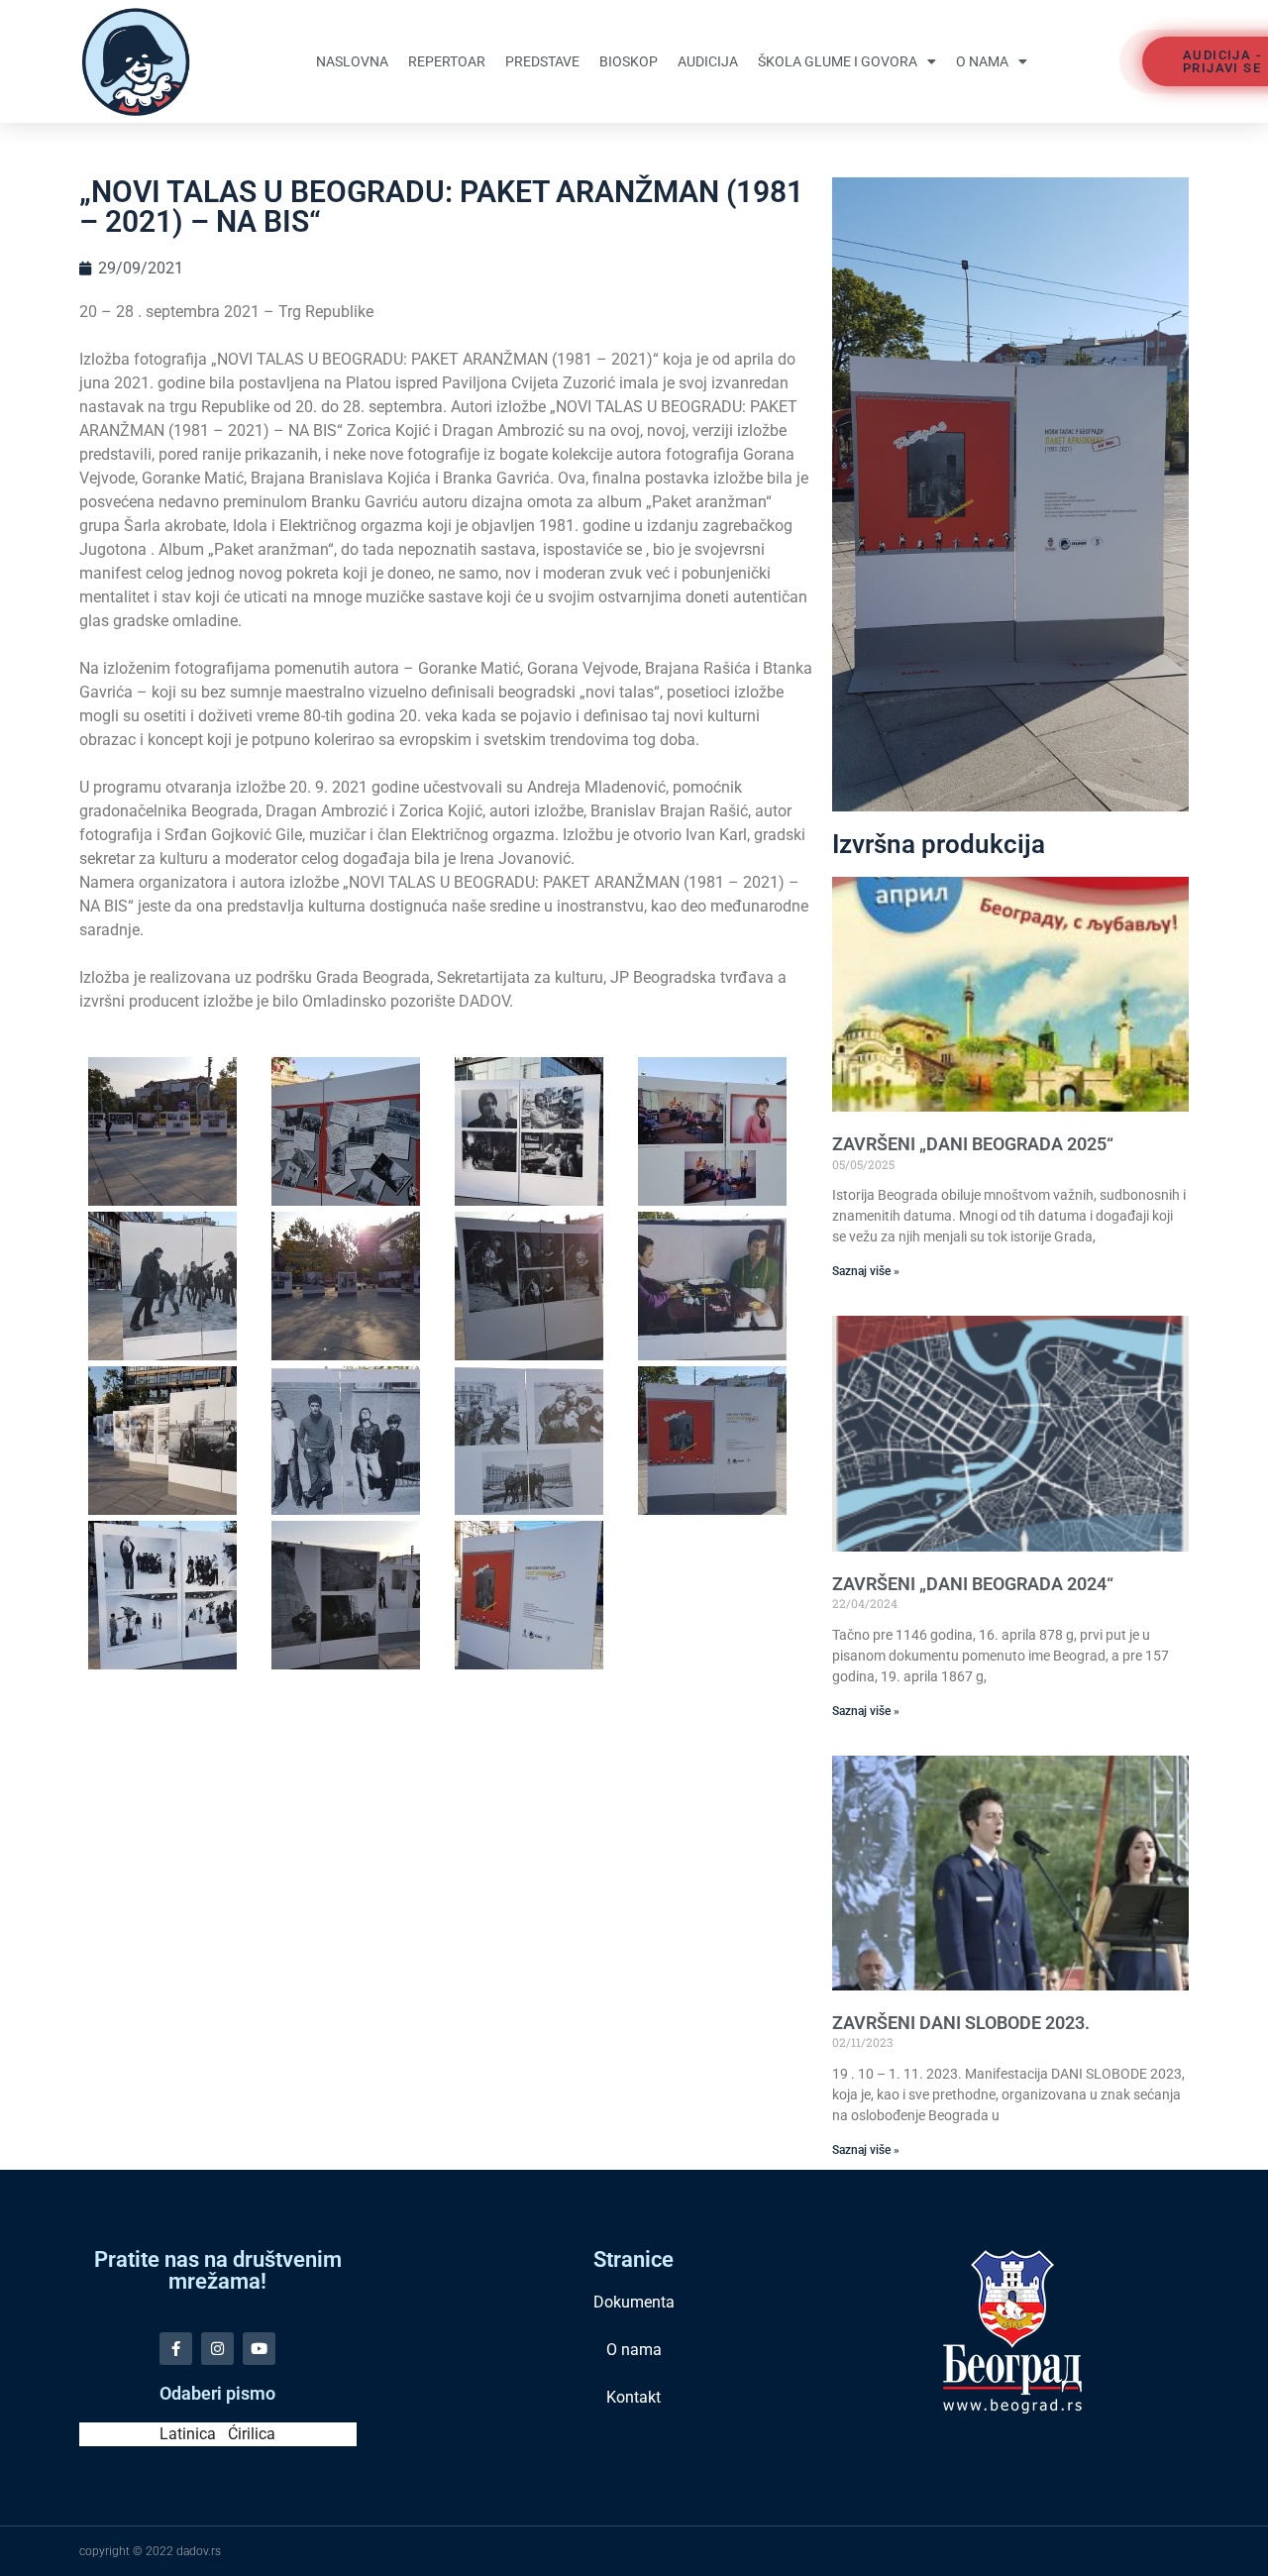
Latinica (188, 2434)
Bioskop (629, 61)
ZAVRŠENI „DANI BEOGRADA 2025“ (973, 1144)
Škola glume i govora (838, 61)
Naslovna (352, 61)
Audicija (708, 61)
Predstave (542, 61)
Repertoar (447, 61)
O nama (982, 61)
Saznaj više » (866, 1271)
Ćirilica (252, 2434)
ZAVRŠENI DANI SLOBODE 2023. (961, 2023)
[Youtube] (259, 2349)
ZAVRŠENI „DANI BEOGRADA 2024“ (973, 1584)
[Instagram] (217, 2349)
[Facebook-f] (176, 2349)
